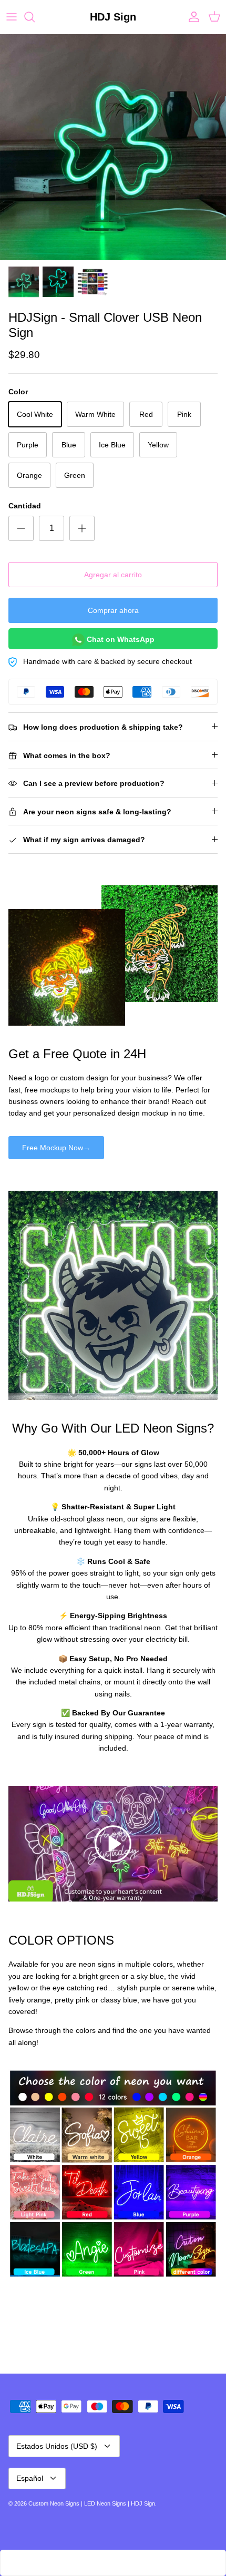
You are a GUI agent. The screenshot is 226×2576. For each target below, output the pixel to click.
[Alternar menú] (12, 17)
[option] (113, 147)
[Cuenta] (191, 17)
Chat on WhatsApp (120, 639)
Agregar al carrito (113, 575)
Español (30, 2478)
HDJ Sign (143, 2503)
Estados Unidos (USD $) (57, 2446)
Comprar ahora (113, 610)
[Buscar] (35, 17)
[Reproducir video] (113, 1844)
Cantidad (25, 506)
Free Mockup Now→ (56, 1148)
